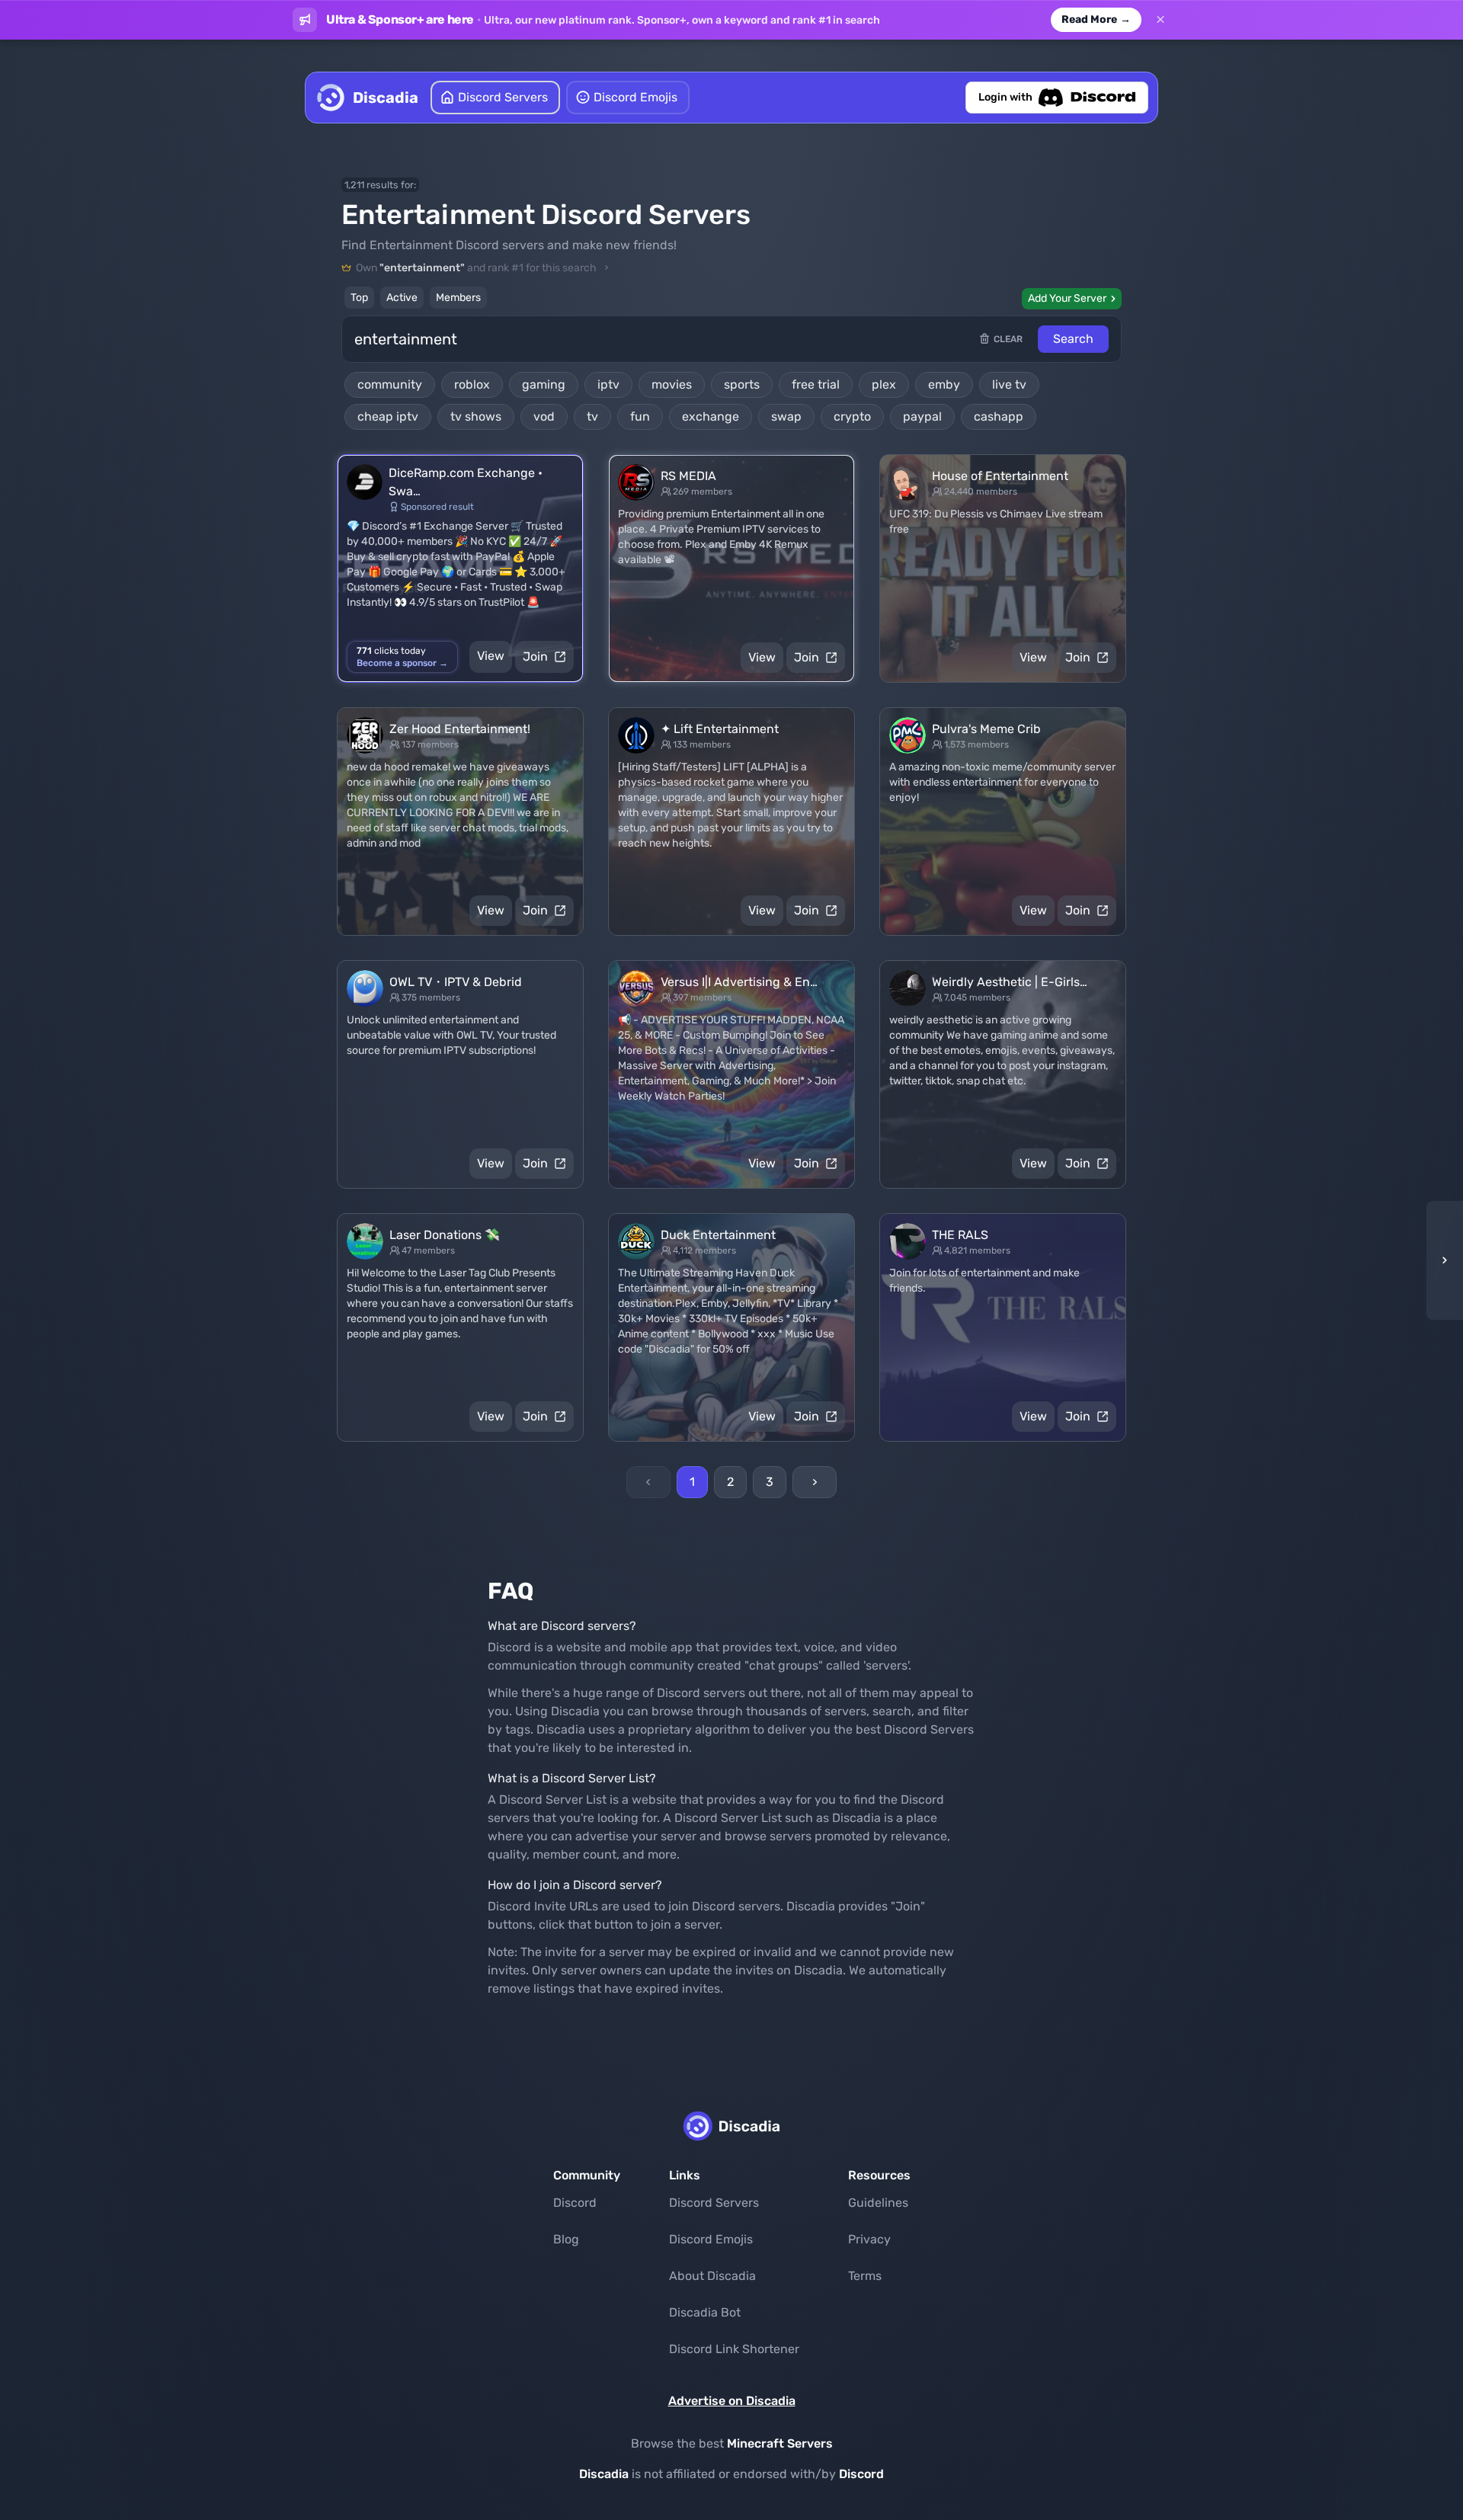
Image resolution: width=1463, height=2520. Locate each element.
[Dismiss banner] (1160, 20)
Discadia (604, 2474)
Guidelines (878, 2203)
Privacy (869, 2239)
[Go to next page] (815, 1482)
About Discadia (712, 2276)
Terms (865, 2276)
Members (458, 298)
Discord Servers (714, 2203)
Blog (566, 2239)
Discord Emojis (711, 2239)
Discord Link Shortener (734, 2349)
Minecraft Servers (780, 2443)
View (491, 656)
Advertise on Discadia (732, 2401)
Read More (1096, 19)
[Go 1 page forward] (1440, 1260)
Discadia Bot (705, 2312)
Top (359, 298)
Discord (575, 2203)
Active (402, 298)
